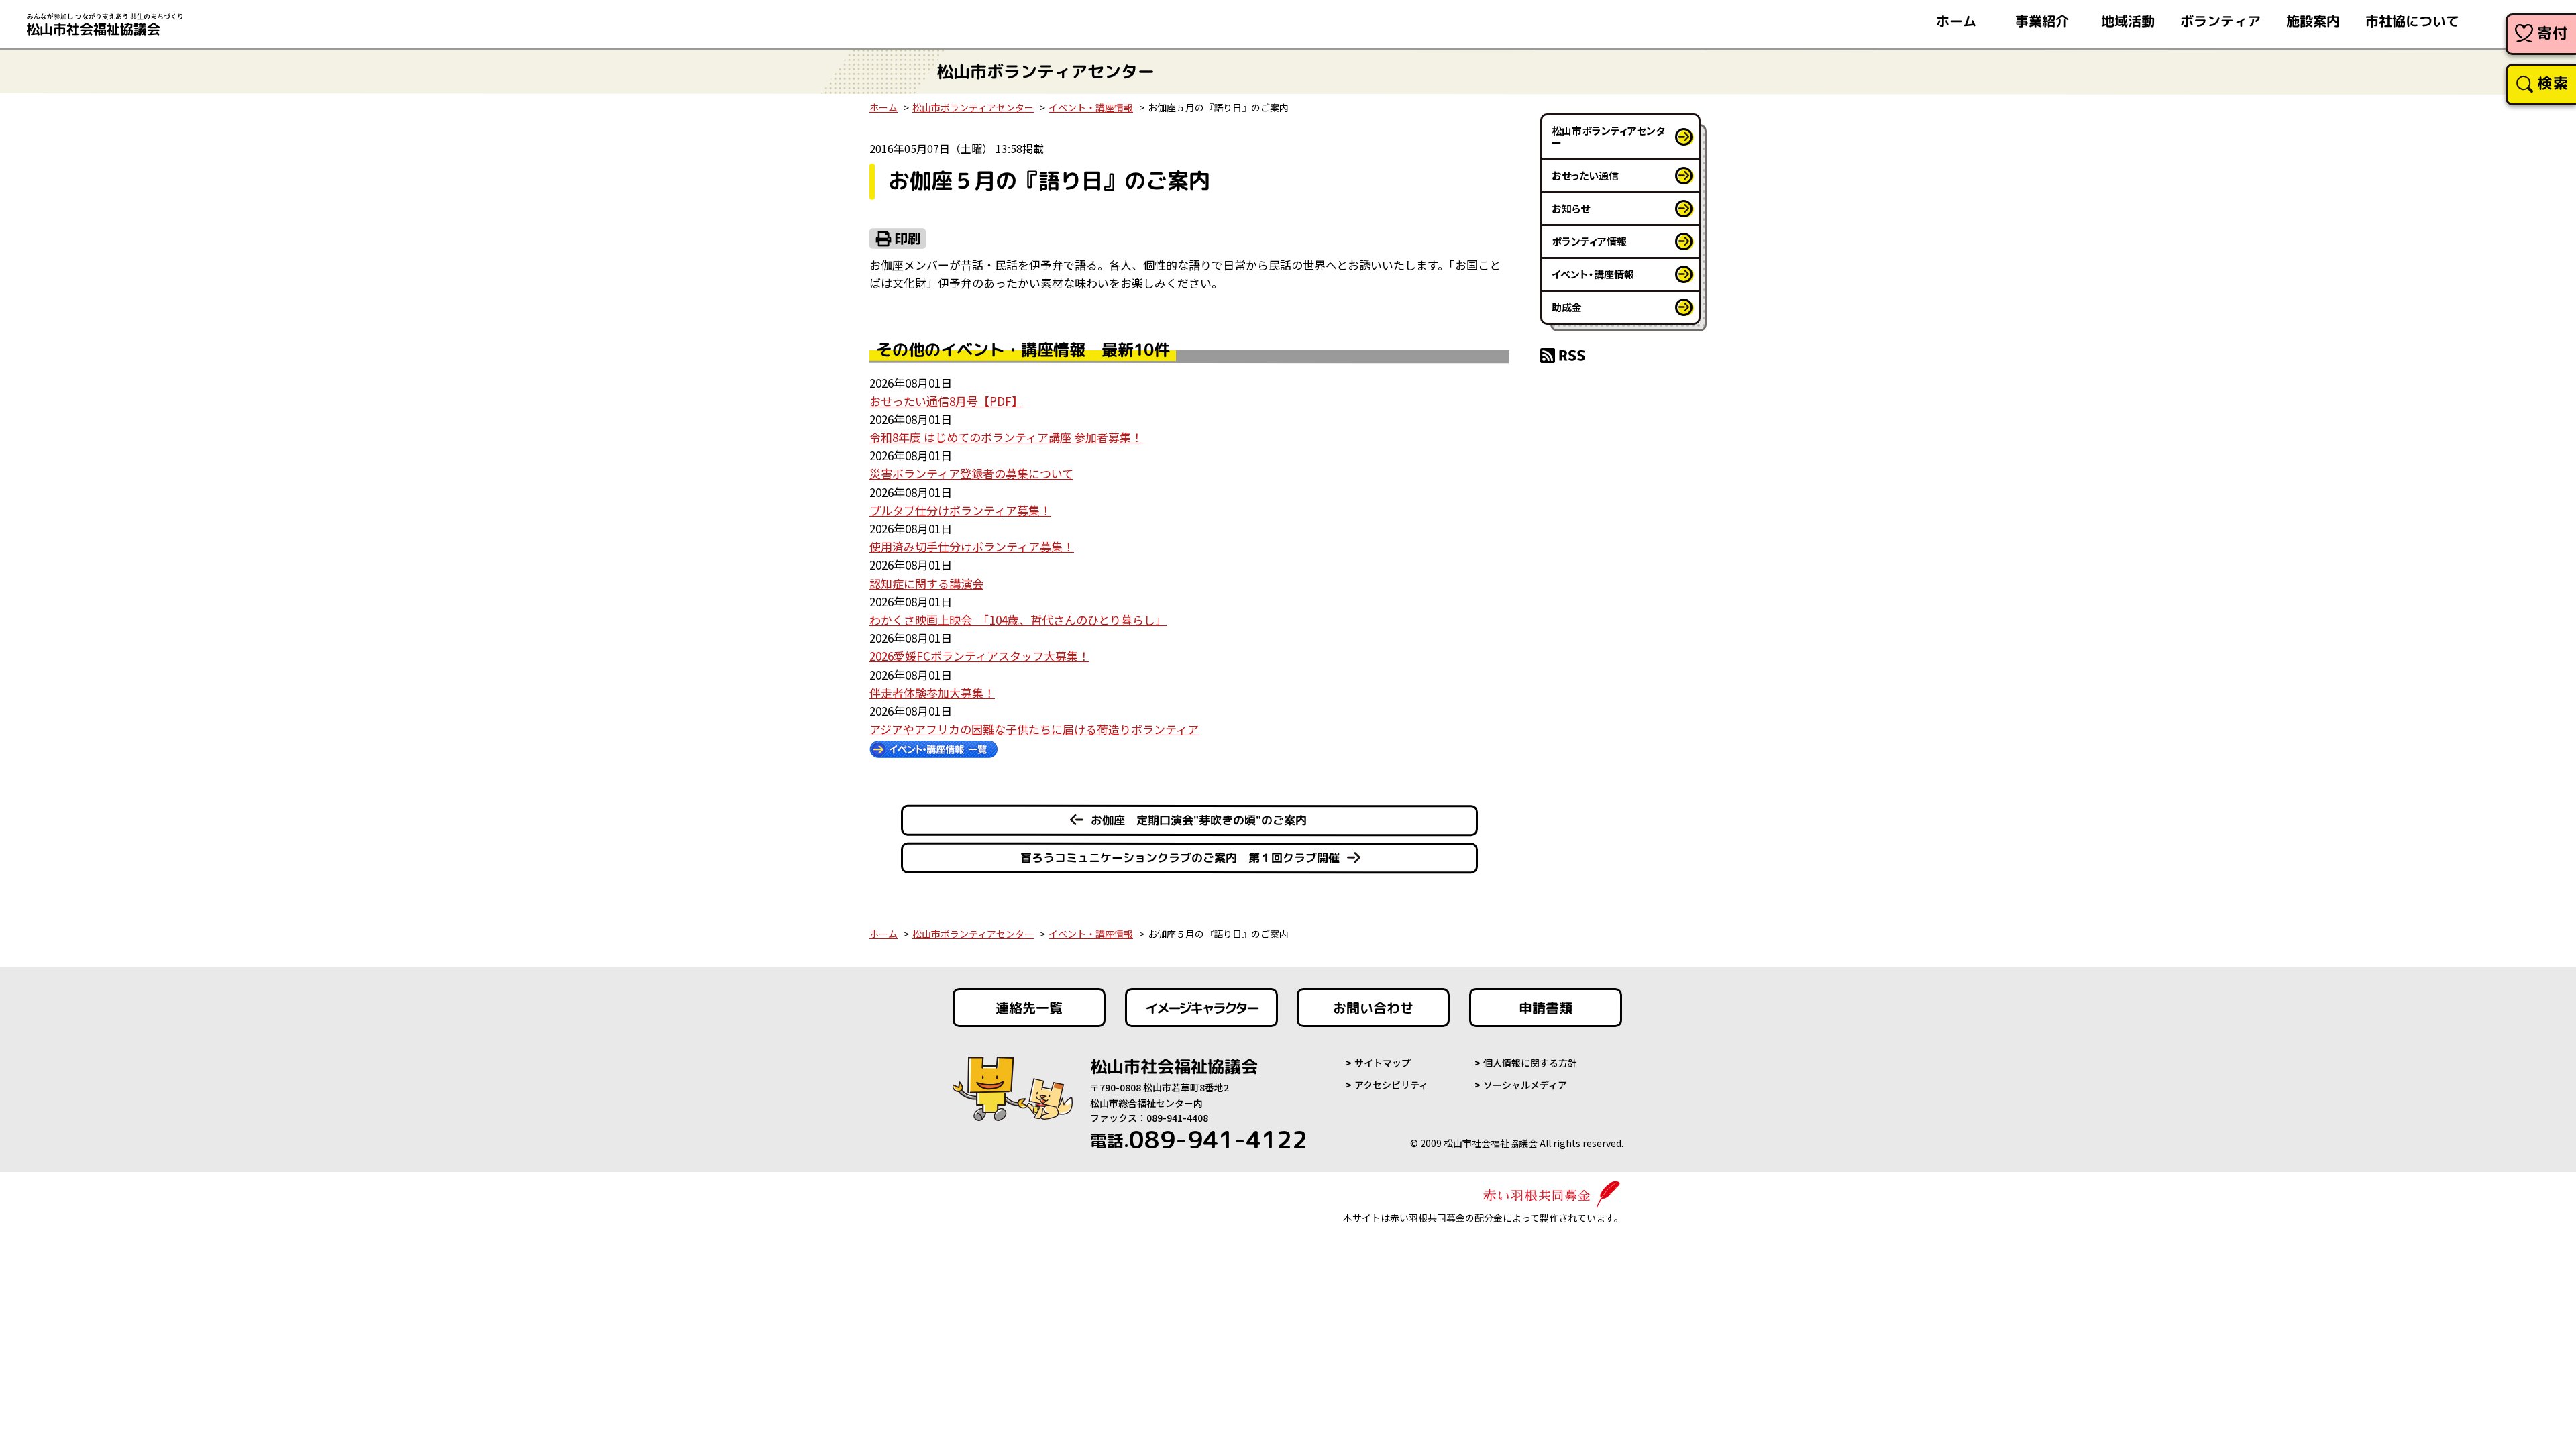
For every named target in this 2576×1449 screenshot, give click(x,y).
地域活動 (2128, 21)
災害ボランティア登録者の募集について (971, 473)
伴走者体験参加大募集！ (932, 693)
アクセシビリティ (1391, 1085)
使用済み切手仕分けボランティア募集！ (972, 546)
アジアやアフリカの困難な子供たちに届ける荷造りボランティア (1034, 729)
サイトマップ (1383, 1063)
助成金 (1567, 307)
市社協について (2412, 21)
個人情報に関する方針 (1530, 1063)
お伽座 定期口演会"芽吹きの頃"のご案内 (1199, 820)
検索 (2553, 83)
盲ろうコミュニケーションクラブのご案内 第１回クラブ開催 (1180, 858)
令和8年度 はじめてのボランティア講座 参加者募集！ (1006, 437)
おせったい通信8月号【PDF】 (946, 401)
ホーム (1956, 21)
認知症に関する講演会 (926, 583)
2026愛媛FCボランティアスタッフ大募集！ (979, 656)
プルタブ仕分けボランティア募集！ (960, 510)
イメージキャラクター (1201, 1008)
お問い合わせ (1373, 1008)
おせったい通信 (1585, 175)
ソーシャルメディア (1525, 1085)
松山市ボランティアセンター (973, 107)
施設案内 (2313, 21)
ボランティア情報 (1589, 241)
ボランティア (2220, 21)
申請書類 (1546, 1008)
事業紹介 (2042, 21)
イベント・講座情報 (1091, 107)
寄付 (2553, 33)
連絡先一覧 (1029, 1008)
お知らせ (1571, 208)
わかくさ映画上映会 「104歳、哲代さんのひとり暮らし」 (1018, 620)
